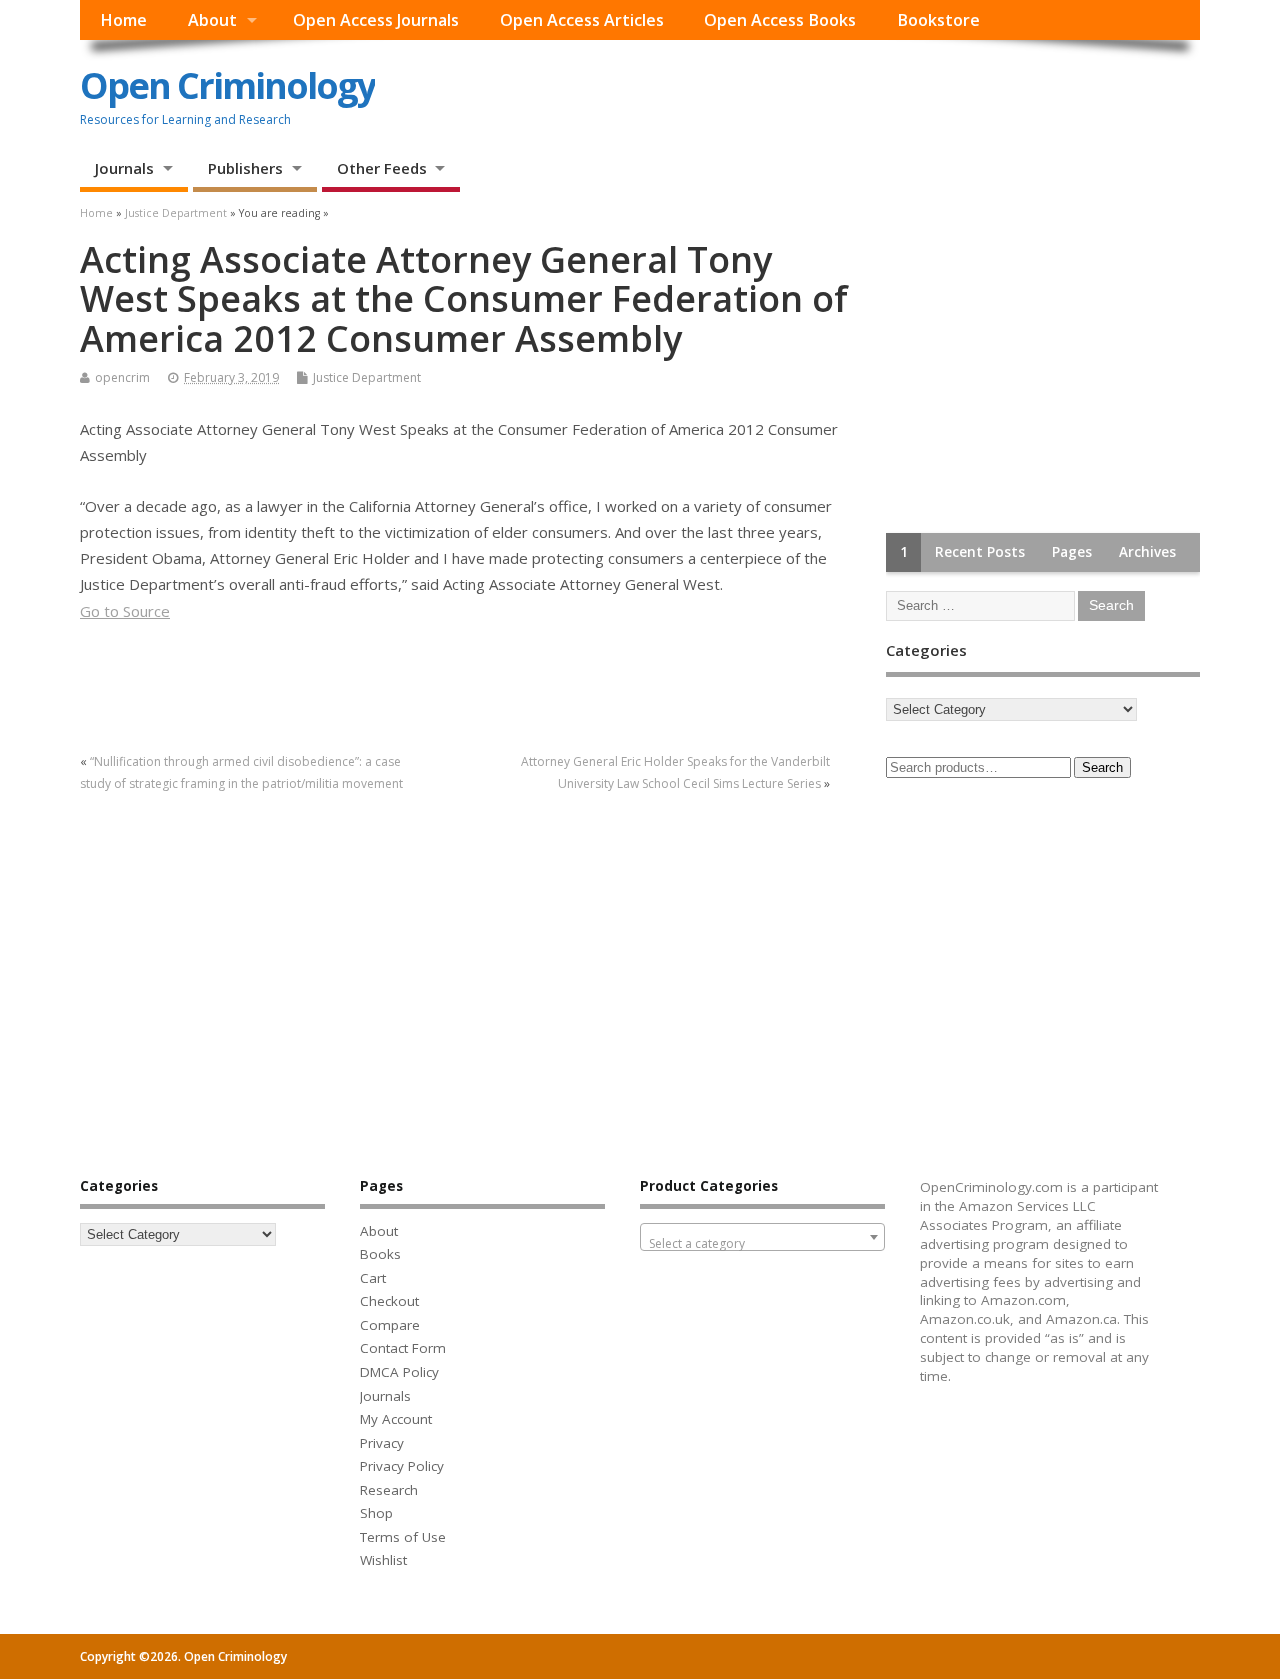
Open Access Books (780, 20)
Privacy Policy (402, 1466)
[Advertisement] (1036, 365)
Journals (124, 168)
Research (389, 1490)
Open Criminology (227, 85)
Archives (1147, 552)
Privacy (382, 1443)
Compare (390, 1325)
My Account (396, 1419)
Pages (1072, 552)
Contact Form (403, 1348)
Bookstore (938, 20)
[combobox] (762, 1237)
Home (123, 20)
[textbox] (762, 1244)
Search (1102, 767)
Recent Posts (980, 552)
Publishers (245, 168)
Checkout (389, 1301)
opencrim (122, 377)
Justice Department (367, 377)
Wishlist (383, 1560)
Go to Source (125, 611)
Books (380, 1254)
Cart (373, 1278)
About (212, 20)
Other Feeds (382, 168)
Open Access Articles (582, 20)
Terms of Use (403, 1537)
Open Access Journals (376, 20)
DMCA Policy (399, 1372)
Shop (376, 1513)
